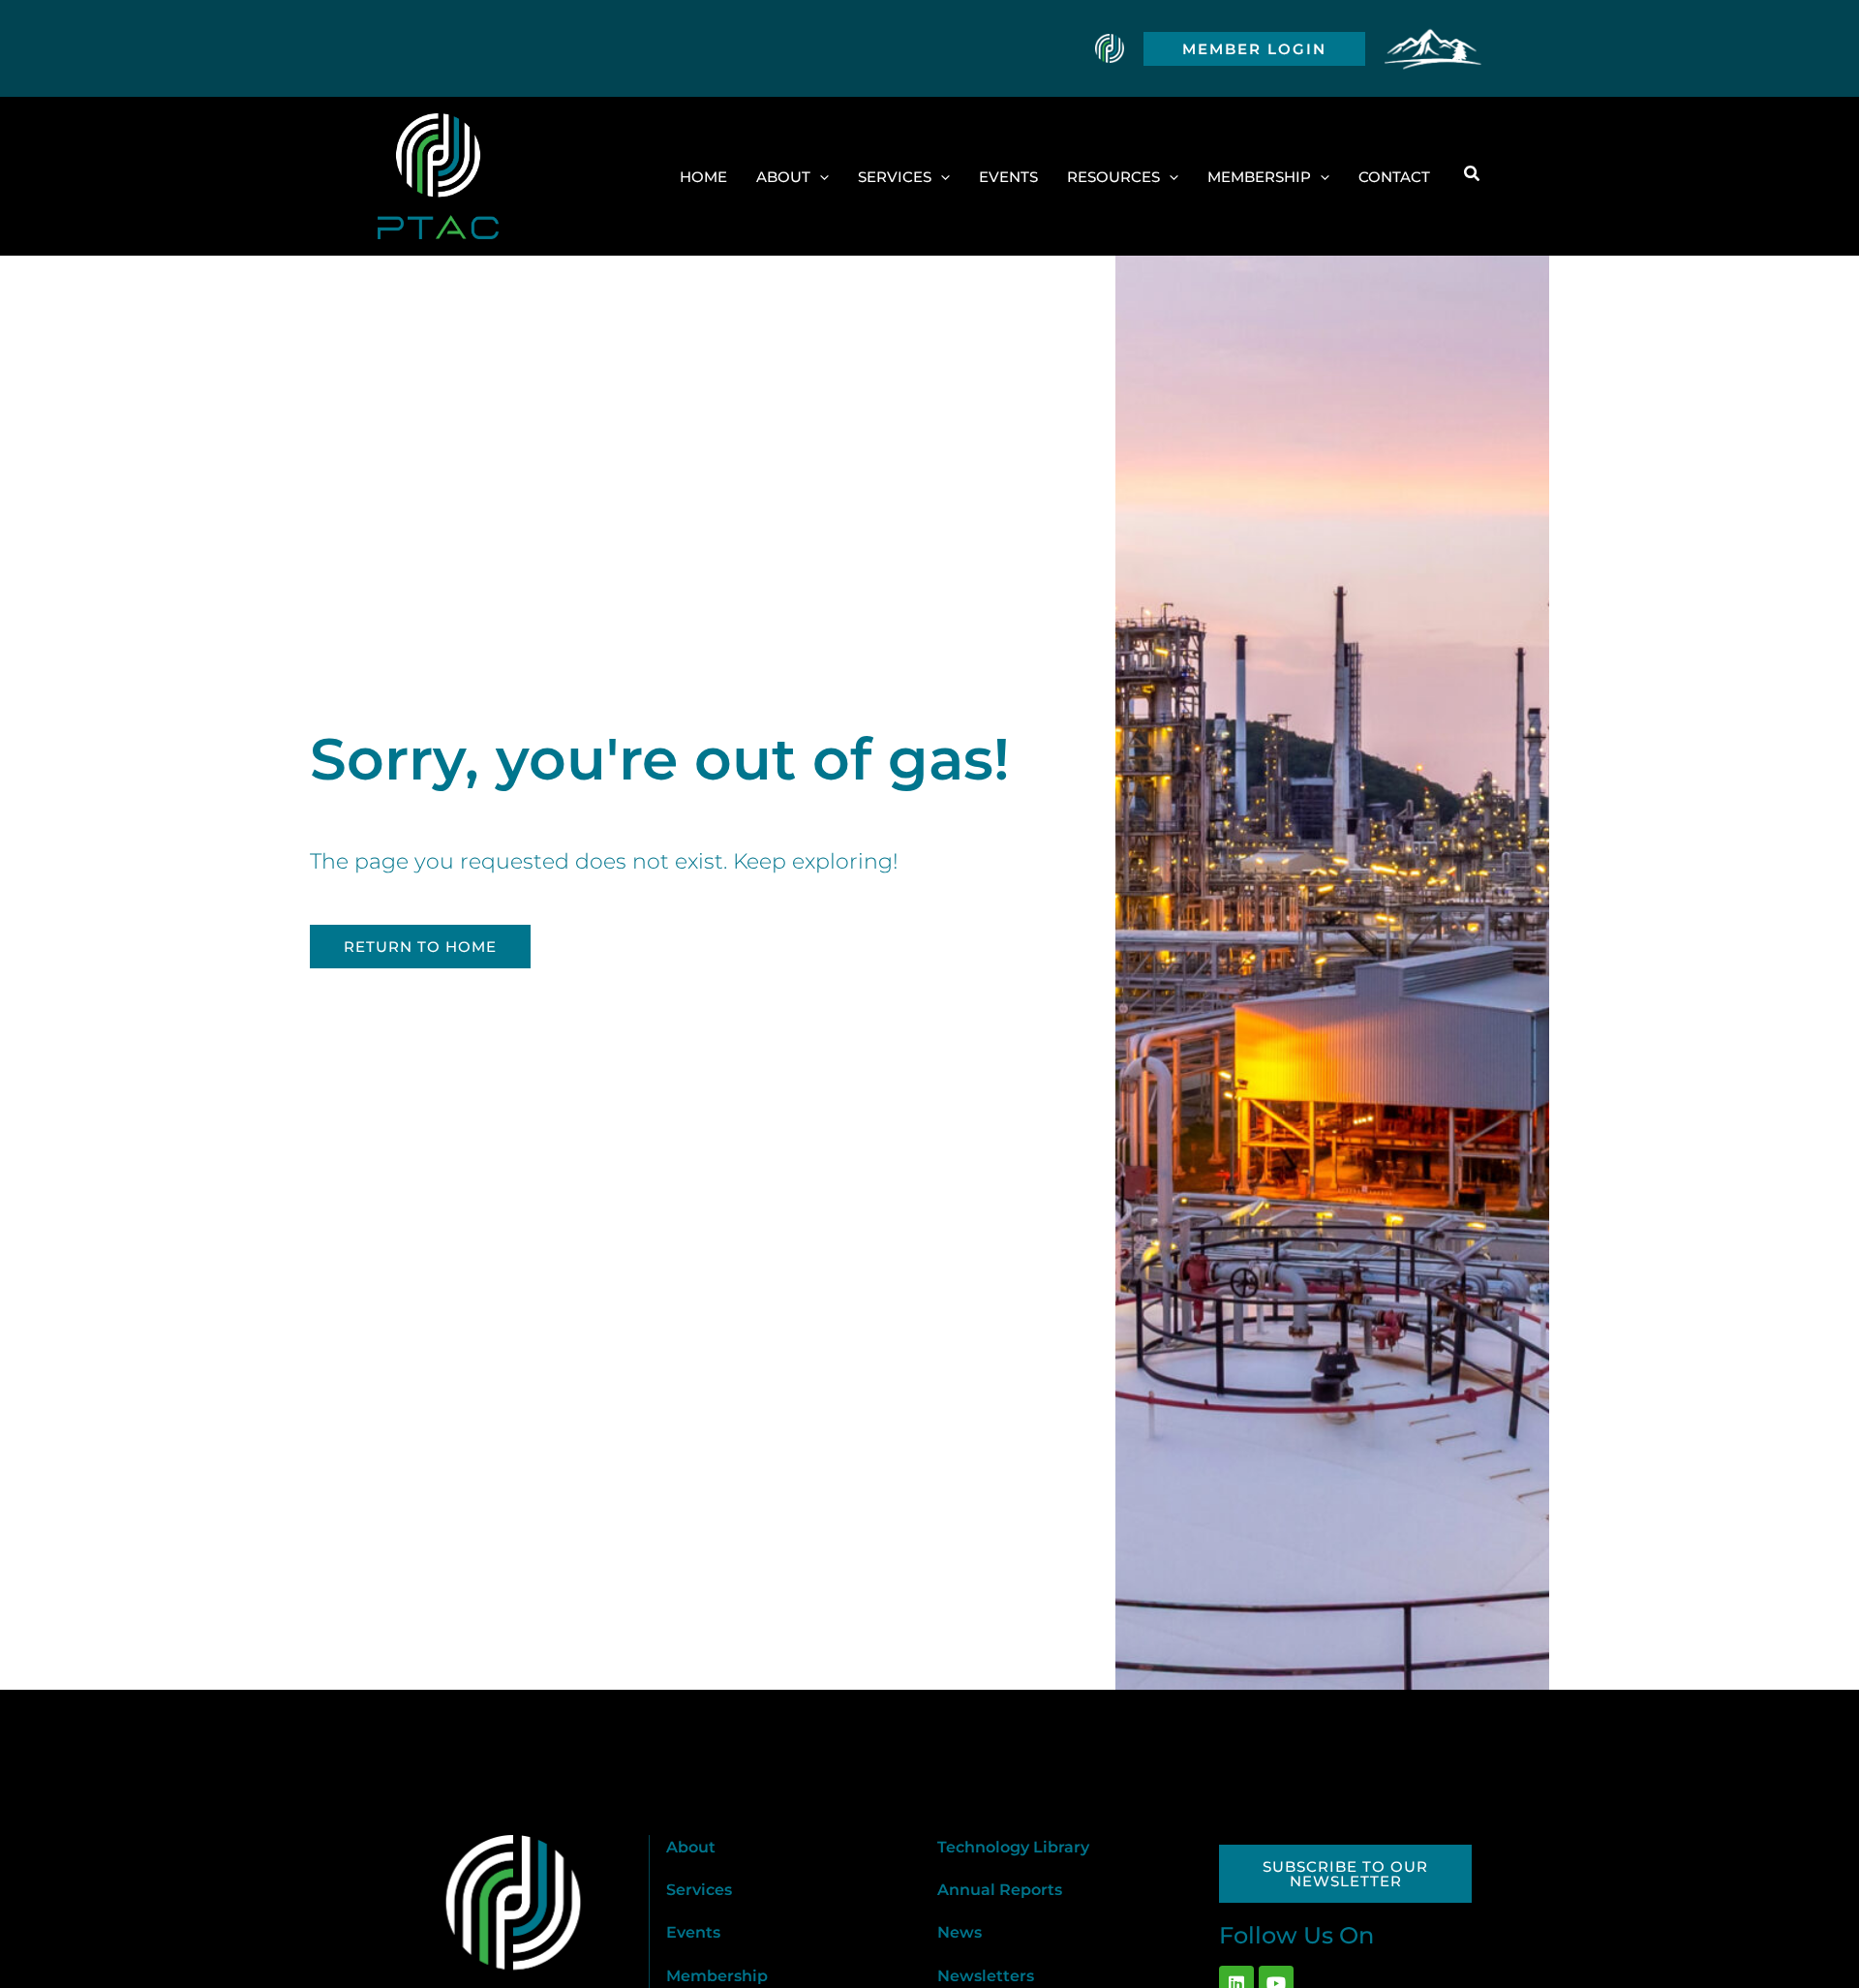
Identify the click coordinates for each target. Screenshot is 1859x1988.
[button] (1254, 49)
